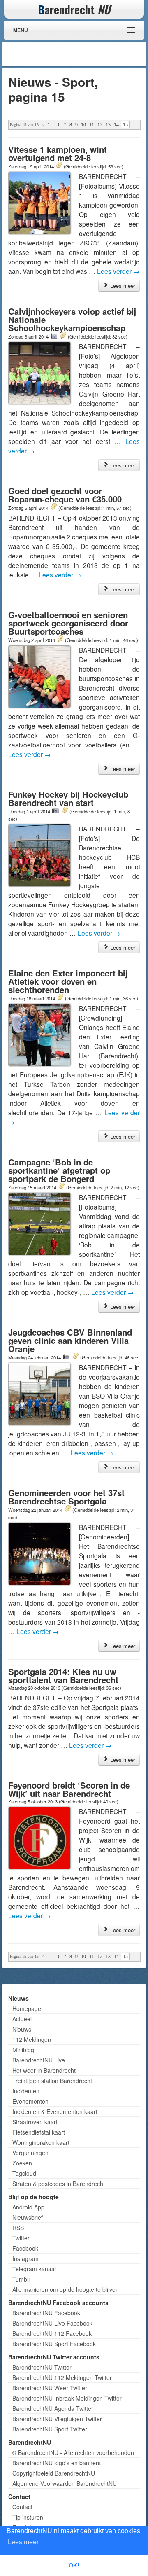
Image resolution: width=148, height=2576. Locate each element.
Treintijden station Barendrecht (52, 2081)
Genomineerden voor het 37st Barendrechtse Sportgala (66, 1497)
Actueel (22, 2019)
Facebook (25, 2248)
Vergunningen (30, 2153)
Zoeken (22, 2163)
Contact (22, 2507)
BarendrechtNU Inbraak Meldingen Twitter (67, 2398)
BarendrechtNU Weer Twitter (50, 2388)
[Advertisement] (78, 54)
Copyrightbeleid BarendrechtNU (54, 2473)
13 (108, 125)
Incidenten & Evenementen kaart (55, 2111)
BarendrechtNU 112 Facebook (52, 2333)
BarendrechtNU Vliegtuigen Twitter (57, 2419)
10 (83, 125)
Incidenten (26, 2091)
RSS (18, 2228)
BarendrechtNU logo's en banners (57, 2463)
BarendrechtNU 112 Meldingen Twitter (62, 2377)
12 (100, 125)
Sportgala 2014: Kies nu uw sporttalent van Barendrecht (63, 1676)
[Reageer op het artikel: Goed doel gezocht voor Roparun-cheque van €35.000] (53, 507)
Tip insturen (28, 2517)
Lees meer (122, 286)
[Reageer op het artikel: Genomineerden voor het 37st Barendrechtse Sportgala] (67, 1509)
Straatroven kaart (35, 2122)
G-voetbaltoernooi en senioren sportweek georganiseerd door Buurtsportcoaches (68, 623)
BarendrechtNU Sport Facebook (54, 2344)
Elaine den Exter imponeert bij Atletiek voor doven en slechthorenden (68, 981)
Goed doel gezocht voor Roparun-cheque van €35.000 (65, 495)
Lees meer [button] (23, 2542)
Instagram (25, 2258)
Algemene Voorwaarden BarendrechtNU (65, 2483)
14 (116, 125)
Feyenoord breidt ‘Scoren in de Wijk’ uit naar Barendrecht (69, 1789)
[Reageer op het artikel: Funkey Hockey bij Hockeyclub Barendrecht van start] (65, 811)
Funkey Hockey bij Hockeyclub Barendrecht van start (68, 798)
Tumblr (21, 2279)
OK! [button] (74, 2565)
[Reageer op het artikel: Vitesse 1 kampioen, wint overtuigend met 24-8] (59, 166)
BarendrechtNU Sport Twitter (50, 2429)
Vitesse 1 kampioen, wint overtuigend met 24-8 (58, 153)
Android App (28, 2207)
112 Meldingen (32, 2039)
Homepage (27, 2008)
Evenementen (30, 2101)
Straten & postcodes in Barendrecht (59, 2184)
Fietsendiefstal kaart (39, 2132)
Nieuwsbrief (28, 2217)
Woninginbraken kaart (41, 2142)
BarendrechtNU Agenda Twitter (53, 2408)
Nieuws (22, 2029)
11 (92, 125)
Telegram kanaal (34, 2269)
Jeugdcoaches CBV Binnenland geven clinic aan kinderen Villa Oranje (70, 1340)
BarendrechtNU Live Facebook (52, 2323)
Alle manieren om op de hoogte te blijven (66, 2289)
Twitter (21, 2238)
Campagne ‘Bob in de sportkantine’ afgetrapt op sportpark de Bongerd (59, 1170)
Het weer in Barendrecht (44, 2070)
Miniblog (23, 2050)
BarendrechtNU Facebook (46, 2313)
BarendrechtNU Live (39, 2060)
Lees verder (118, 271)
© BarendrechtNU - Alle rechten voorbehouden (73, 2452)
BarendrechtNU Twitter (42, 2367)
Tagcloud (24, 2173)
